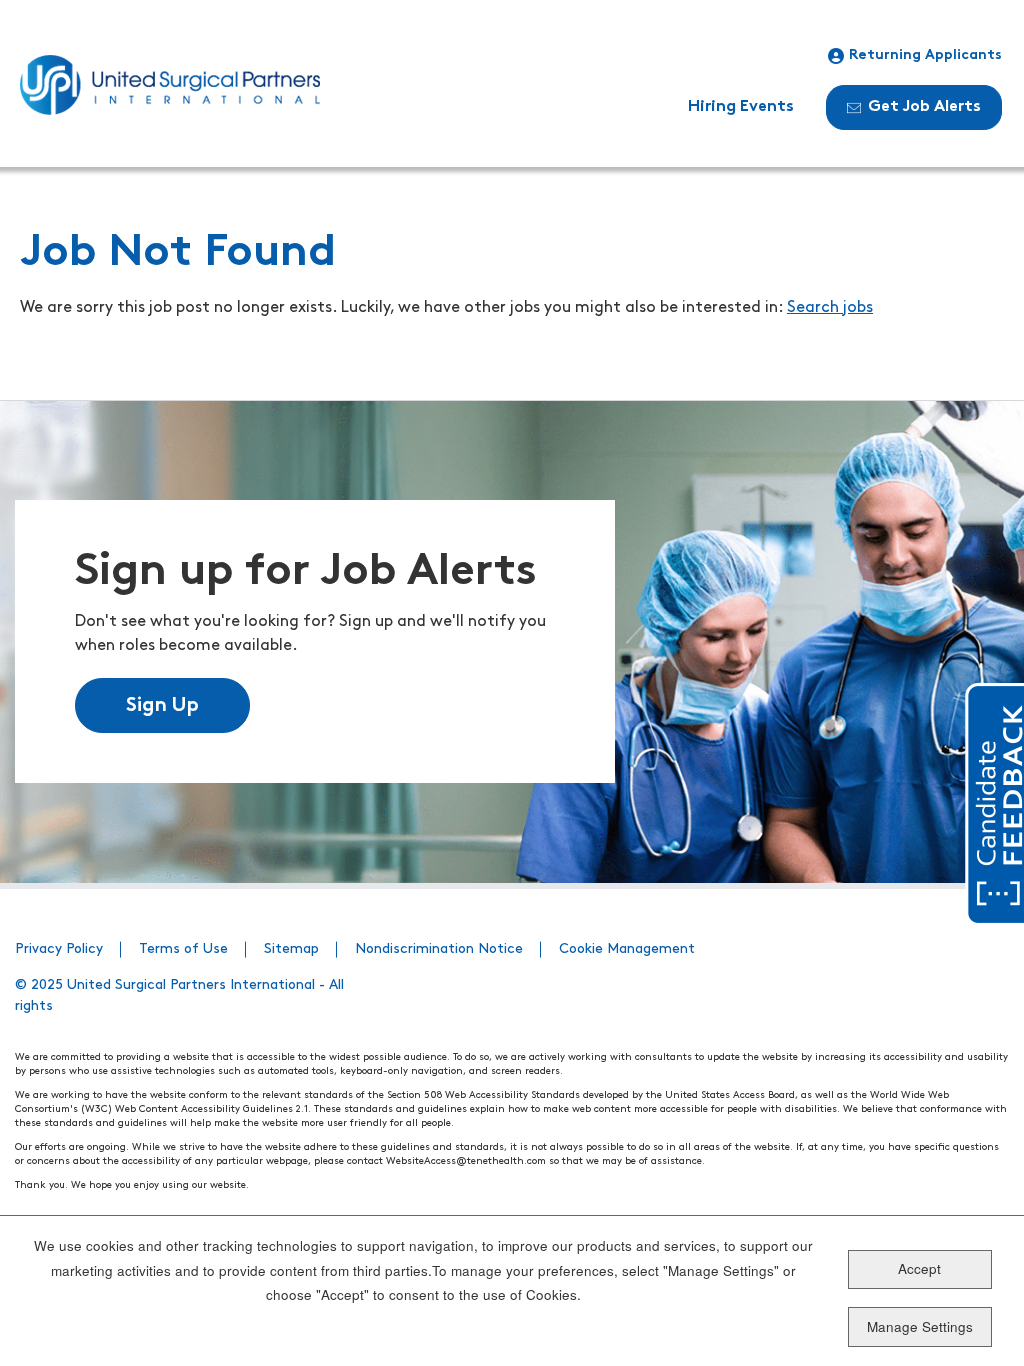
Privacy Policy (59, 949)
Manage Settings (920, 1326)
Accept (919, 1268)
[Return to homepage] (170, 85)
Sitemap (291, 949)
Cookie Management (627, 949)
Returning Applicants (925, 55)
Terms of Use (183, 949)
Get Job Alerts (924, 107)
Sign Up (162, 706)
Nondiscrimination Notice (439, 949)
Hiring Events (741, 107)
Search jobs (830, 308)
